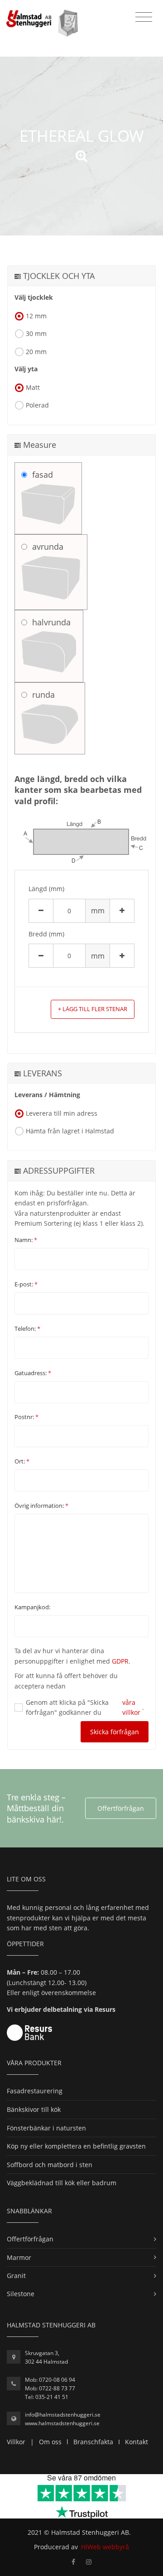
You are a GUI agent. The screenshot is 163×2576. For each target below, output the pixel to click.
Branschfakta (93, 2442)
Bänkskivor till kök (34, 2109)
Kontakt (137, 2442)
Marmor (19, 2257)
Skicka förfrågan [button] (115, 1732)
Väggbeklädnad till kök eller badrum (62, 2183)
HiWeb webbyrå (105, 2547)
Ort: (22, 1461)
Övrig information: (41, 1506)
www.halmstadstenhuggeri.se (62, 2423)
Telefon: (27, 1329)
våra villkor (131, 1707)
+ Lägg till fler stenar (93, 1009)
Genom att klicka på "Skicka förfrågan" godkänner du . (85, 1707)
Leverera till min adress (62, 1113)
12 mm (36, 316)
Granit (16, 2276)
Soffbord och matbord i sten (50, 2165)
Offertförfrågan (121, 1808)
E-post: (26, 1284)
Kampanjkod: (32, 1607)
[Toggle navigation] (144, 17)
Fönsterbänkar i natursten (46, 2128)
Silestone (21, 2294)
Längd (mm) (46, 889)
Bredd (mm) (46, 934)
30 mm (36, 333)
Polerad (37, 405)
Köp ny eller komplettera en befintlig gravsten (76, 2146)
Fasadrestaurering (35, 2091)
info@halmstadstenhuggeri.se (63, 2415)
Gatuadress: (33, 1373)
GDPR (120, 1661)
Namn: (26, 1240)
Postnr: (26, 1417)
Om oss (50, 2442)
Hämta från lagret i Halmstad (70, 1131)
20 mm (36, 352)
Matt (33, 387)
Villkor (16, 2442)
